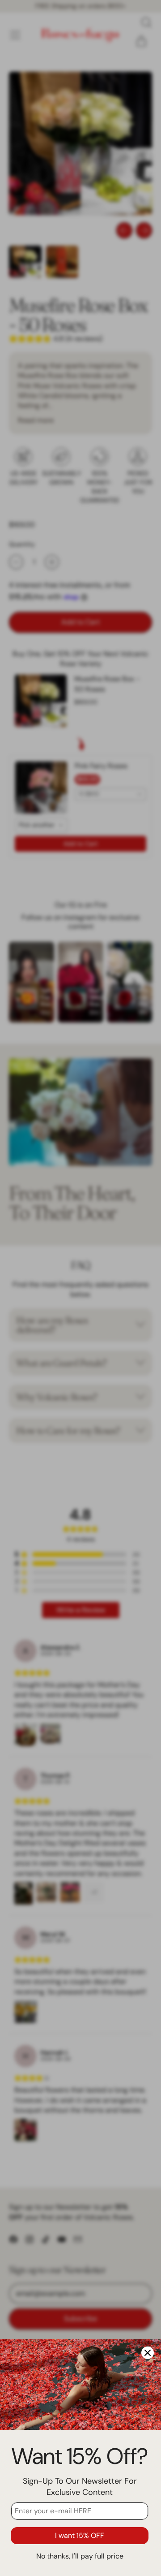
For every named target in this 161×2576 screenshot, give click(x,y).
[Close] (148, 2353)
